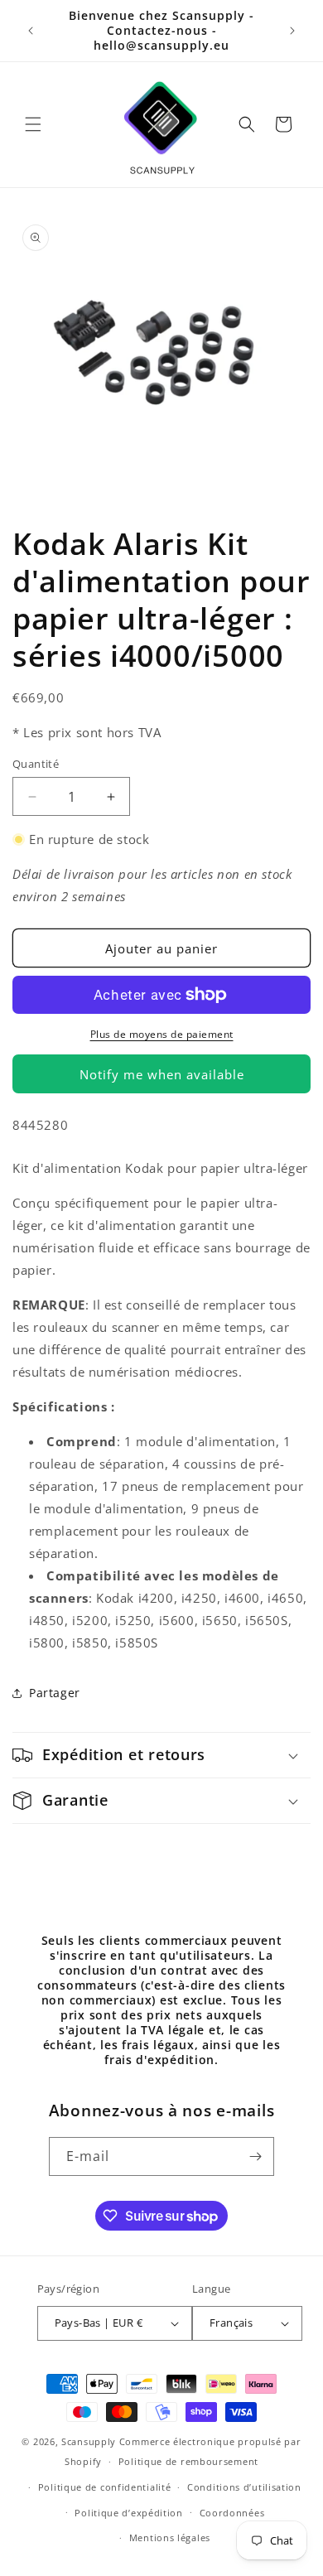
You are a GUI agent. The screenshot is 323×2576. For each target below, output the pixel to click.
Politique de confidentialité (105, 2487)
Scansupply (89, 2441)
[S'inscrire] (255, 2156)
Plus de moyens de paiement (162, 1034)
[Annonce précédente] (31, 31)
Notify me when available (162, 1074)
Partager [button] (55, 1693)
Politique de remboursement (188, 2461)
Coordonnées (232, 2513)
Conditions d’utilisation (244, 2487)
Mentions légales (170, 2537)
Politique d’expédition (128, 2513)
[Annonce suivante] (292, 31)
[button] (33, 124)
